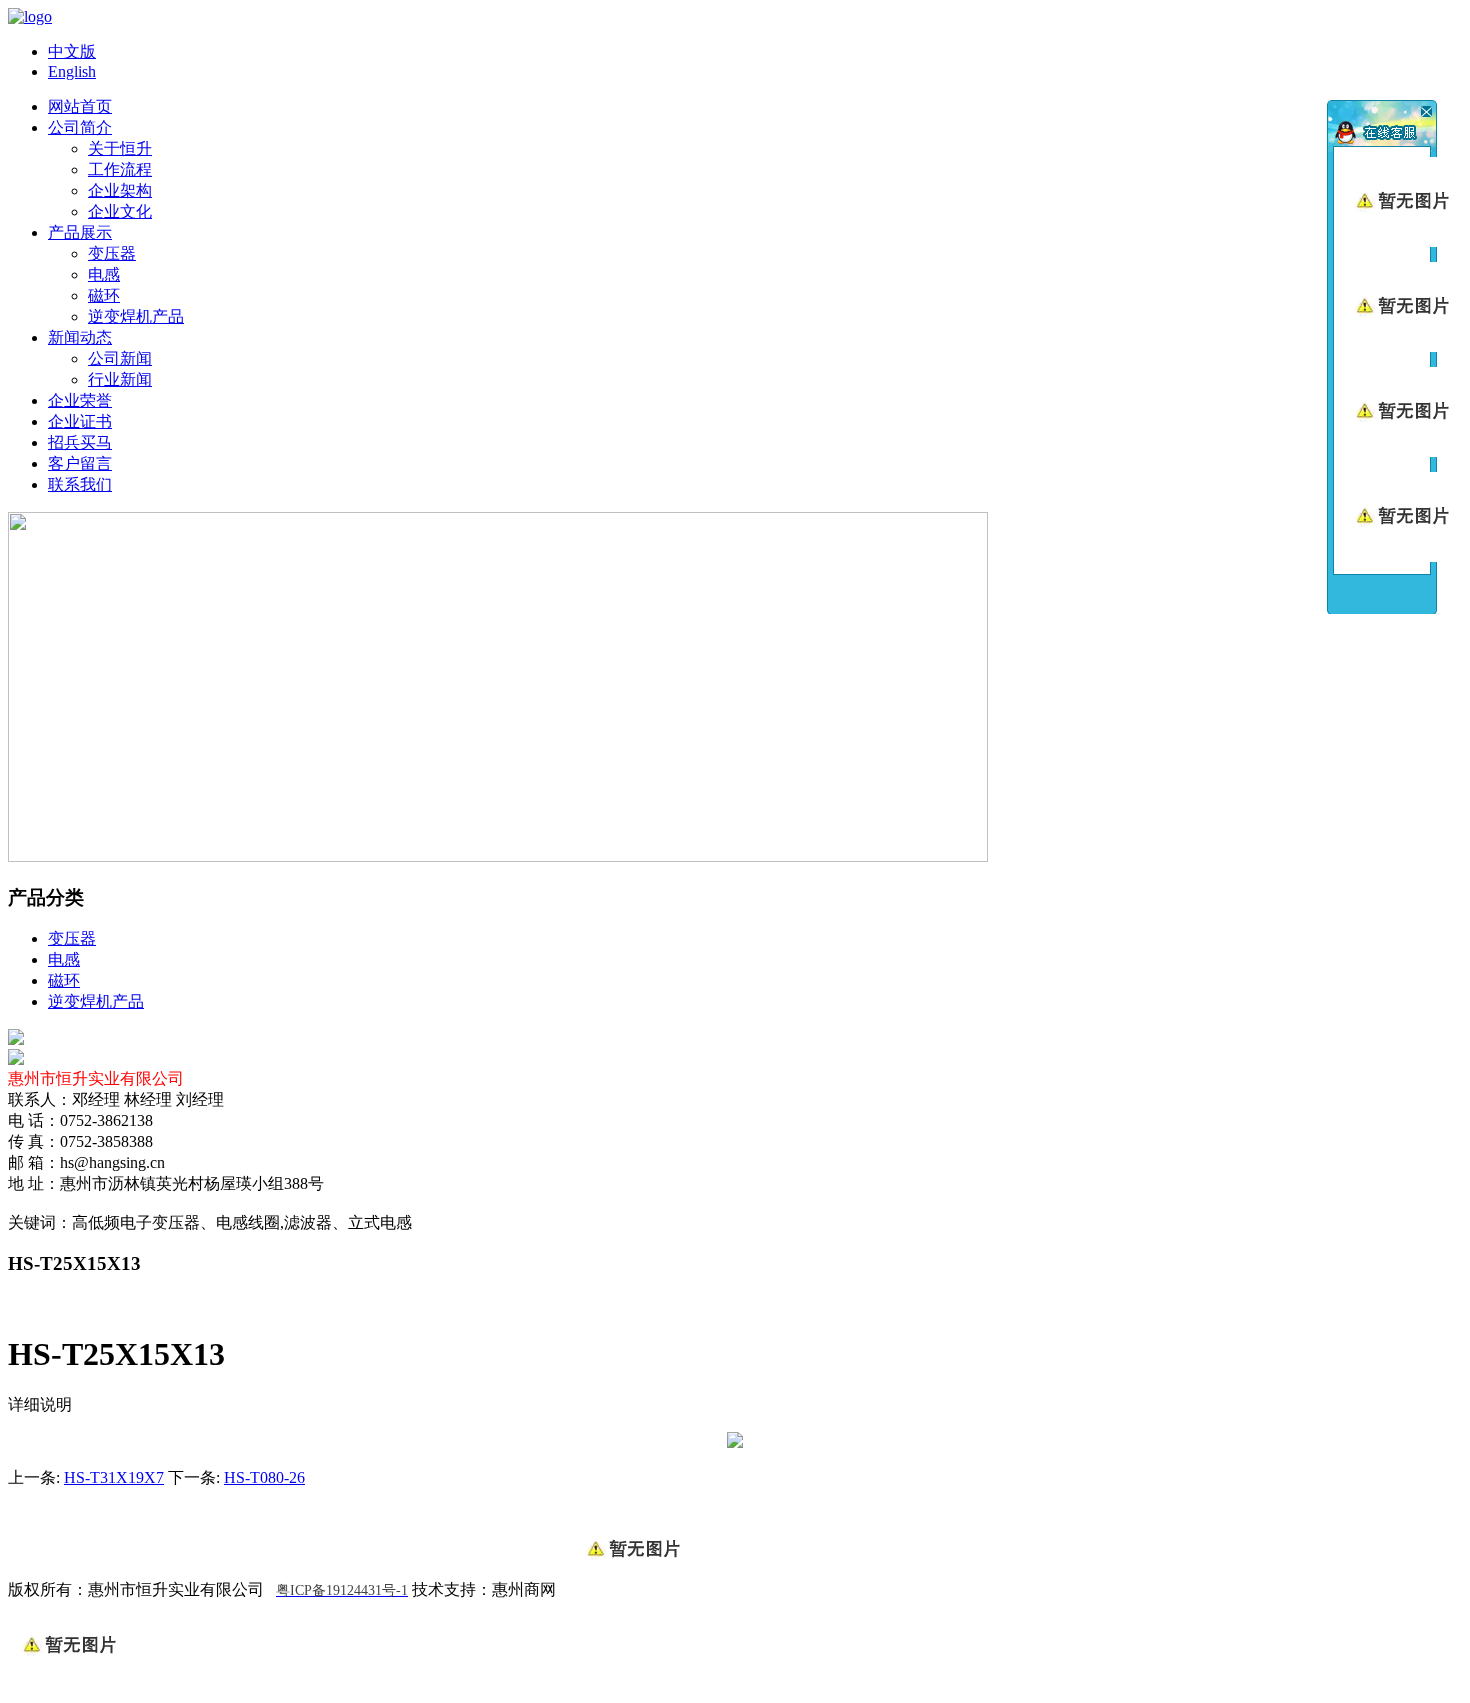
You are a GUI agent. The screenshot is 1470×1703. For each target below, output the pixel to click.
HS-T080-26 (264, 1477)
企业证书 (80, 421)
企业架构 (120, 190)
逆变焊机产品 (136, 316)
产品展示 (80, 232)
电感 (104, 274)
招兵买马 (80, 442)
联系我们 (80, 484)
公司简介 (80, 127)
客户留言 (80, 463)
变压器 (112, 253)
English (72, 71)
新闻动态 (80, 337)
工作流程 (120, 169)
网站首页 (80, 106)
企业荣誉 (80, 400)
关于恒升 (120, 148)
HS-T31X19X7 (114, 1477)
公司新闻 (120, 358)
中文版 (72, 51)
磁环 (104, 295)
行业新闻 (120, 379)
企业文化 (120, 211)
